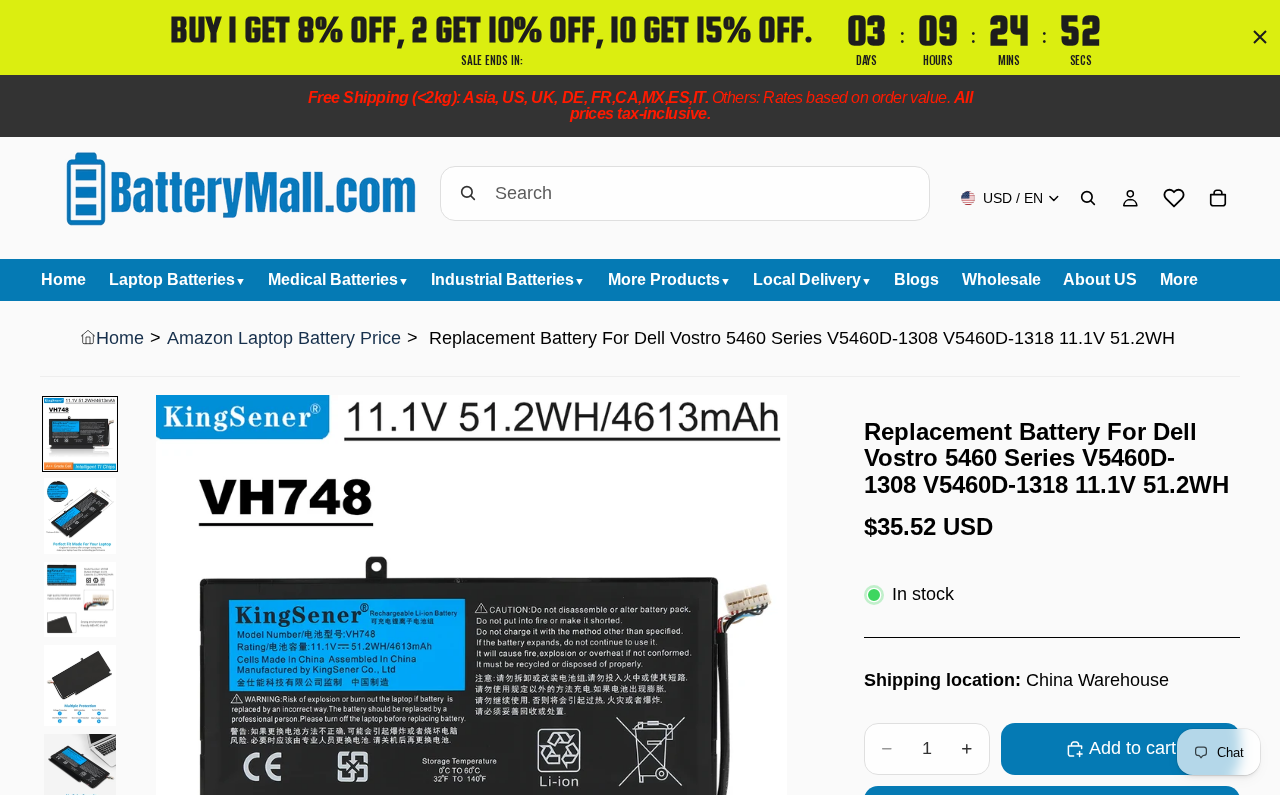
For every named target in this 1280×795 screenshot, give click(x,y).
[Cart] (1218, 198)
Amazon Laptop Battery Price (284, 338)
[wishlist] (1174, 198)
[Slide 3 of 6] (80, 599)
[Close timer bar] (1260, 37)
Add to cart (1132, 748)
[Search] (1088, 198)
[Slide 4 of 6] (80, 685)
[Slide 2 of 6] (80, 516)
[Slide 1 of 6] (80, 434)
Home (120, 338)
